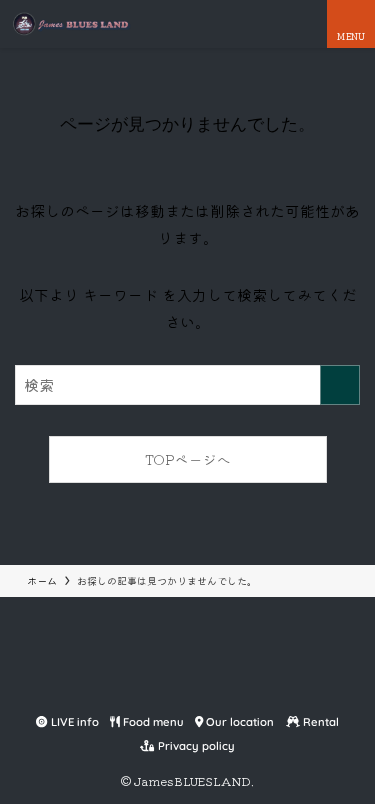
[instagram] (188, 687)
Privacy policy (195, 746)
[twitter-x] (164, 687)
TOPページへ (188, 459)
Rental (319, 722)
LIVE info (73, 722)
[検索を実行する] (340, 385)
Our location (238, 722)
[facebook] (140, 687)
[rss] (236, 687)
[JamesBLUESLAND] (71, 24)
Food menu (152, 722)
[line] (212, 687)
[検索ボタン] (303, 24)
